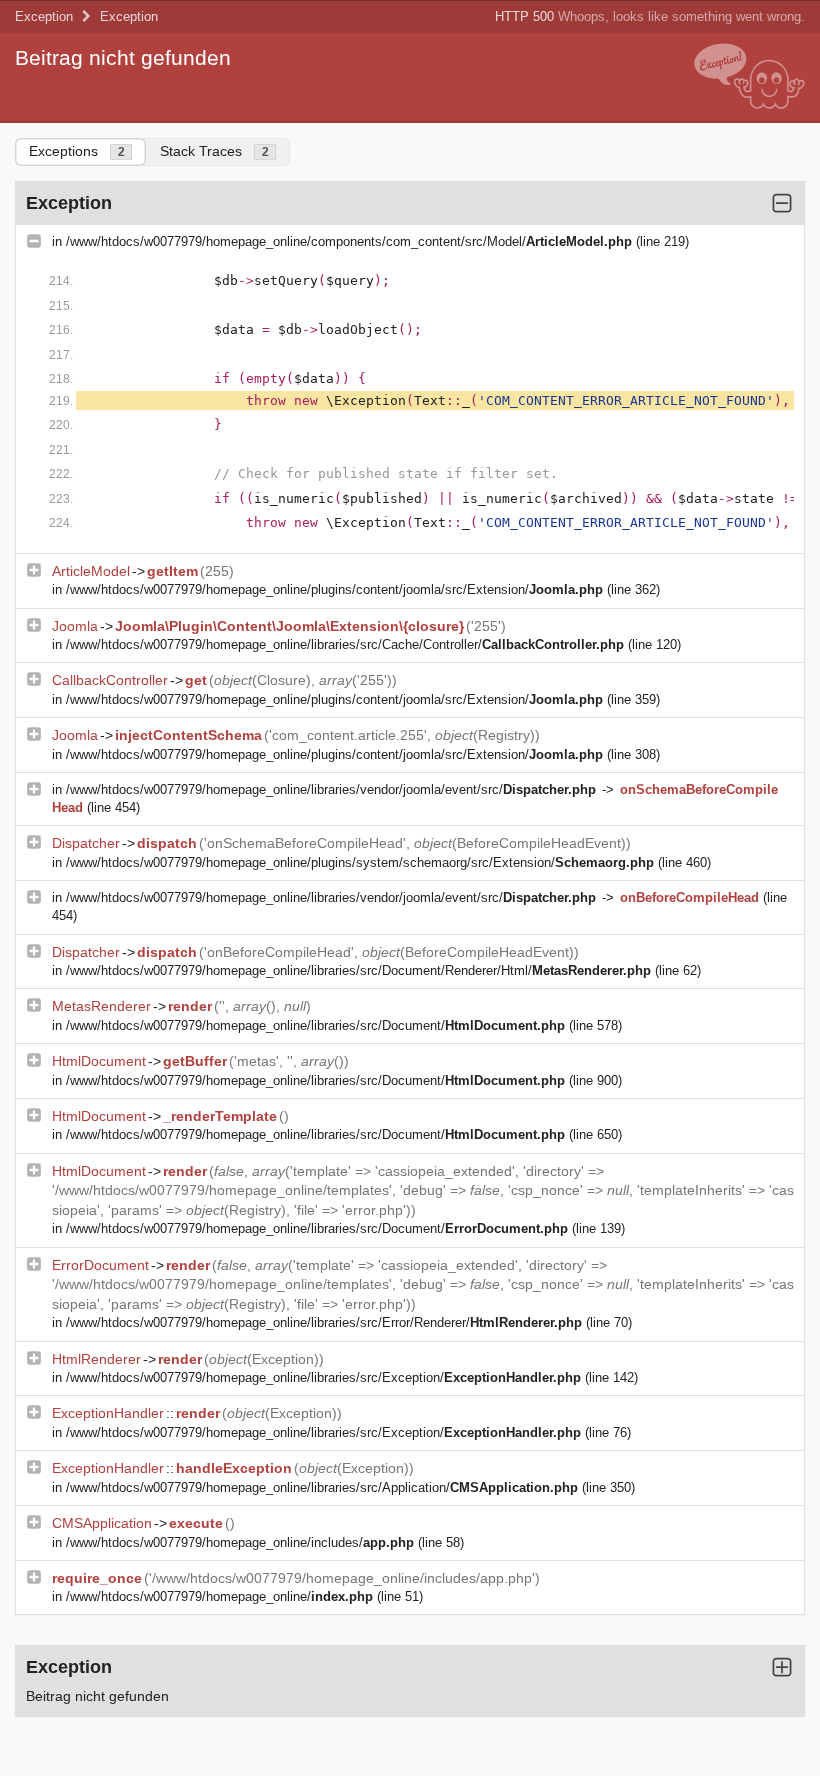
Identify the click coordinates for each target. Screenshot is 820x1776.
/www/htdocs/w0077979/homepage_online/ (219, 1596)
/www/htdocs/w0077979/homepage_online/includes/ (240, 1542)
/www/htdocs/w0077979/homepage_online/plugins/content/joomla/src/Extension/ (334, 589)
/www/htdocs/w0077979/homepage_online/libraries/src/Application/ (322, 1487)
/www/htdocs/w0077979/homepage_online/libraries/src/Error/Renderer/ (324, 1322)
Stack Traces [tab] (214, 151)
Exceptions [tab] (77, 151)
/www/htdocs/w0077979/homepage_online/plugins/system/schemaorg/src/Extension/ (360, 862)
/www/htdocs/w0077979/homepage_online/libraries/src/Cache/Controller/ (345, 644)
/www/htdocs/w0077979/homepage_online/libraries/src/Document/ (315, 1025)
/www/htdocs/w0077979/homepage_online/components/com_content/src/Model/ (349, 241)
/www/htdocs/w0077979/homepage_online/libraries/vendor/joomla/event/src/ (331, 789)
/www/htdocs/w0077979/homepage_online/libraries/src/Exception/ (323, 1377)
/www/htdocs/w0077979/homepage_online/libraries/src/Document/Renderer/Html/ (358, 970)
